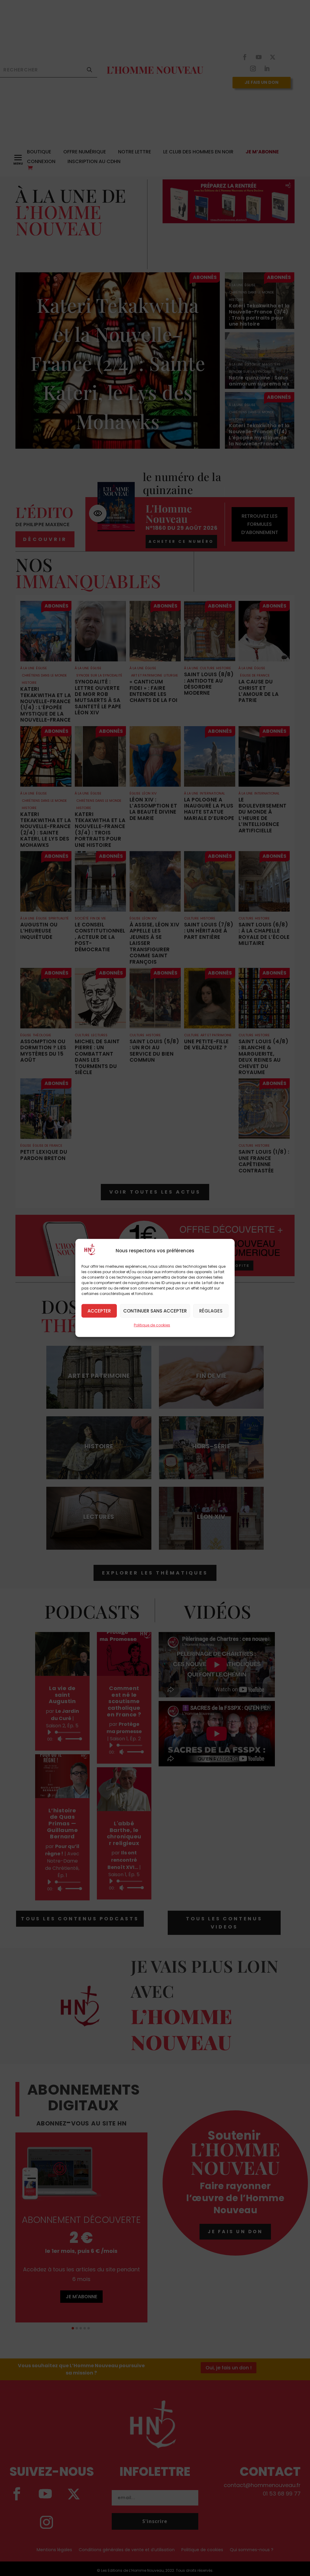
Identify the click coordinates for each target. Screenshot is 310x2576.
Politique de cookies (152, 1325)
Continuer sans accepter (155, 1311)
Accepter (99, 1311)
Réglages (211, 1311)
